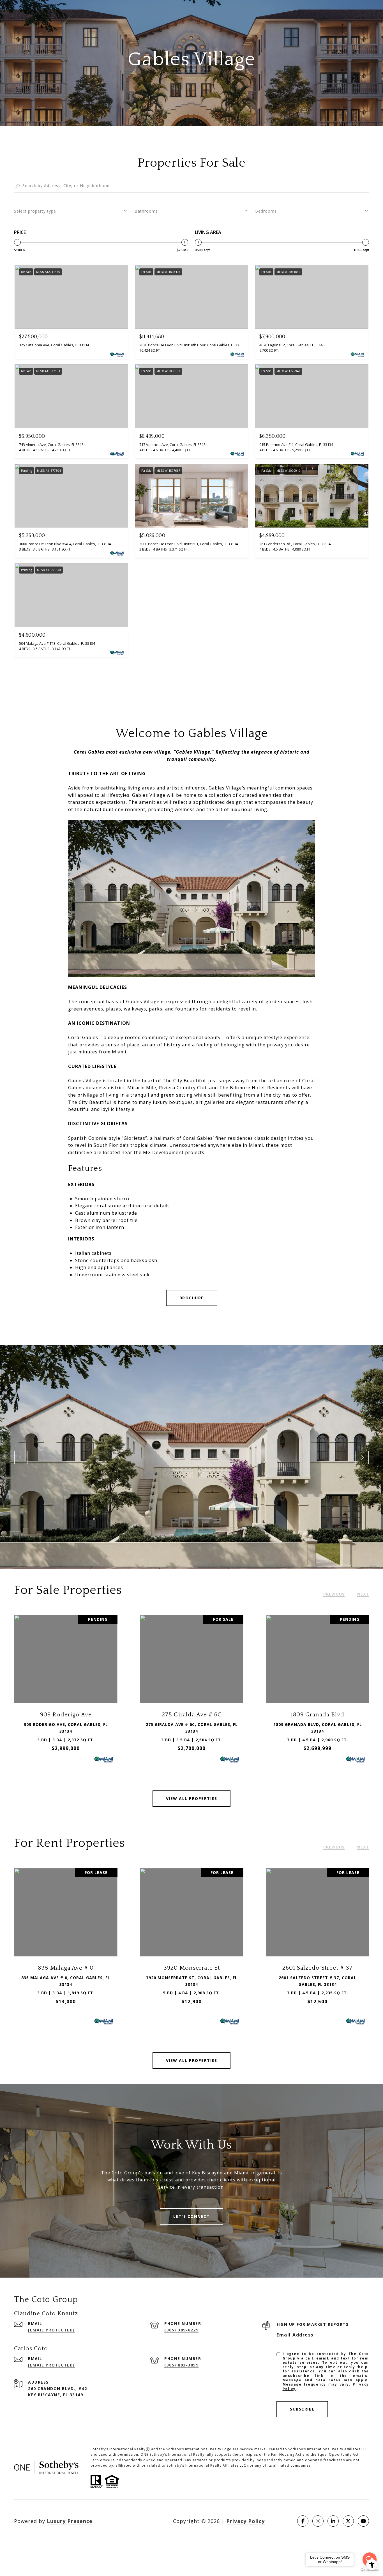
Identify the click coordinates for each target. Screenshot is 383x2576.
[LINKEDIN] (333, 2521)
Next (362, 1458)
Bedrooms (266, 211)
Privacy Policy (245, 2521)
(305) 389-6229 (181, 2330)
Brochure (192, 1298)
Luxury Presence (70, 2521)
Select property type (35, 211)
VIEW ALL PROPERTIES (192, 1798)
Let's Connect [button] (192, 2216)
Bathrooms (146, 211)
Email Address (295, 2335)
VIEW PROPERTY (66, 1691)
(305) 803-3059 (181, 2365)
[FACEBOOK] (303, 2521)
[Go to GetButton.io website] (370, 2570)
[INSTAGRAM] (318, 2521)
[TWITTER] (348, 2521)
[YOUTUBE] (363, 2521)
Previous (21, 1458)
